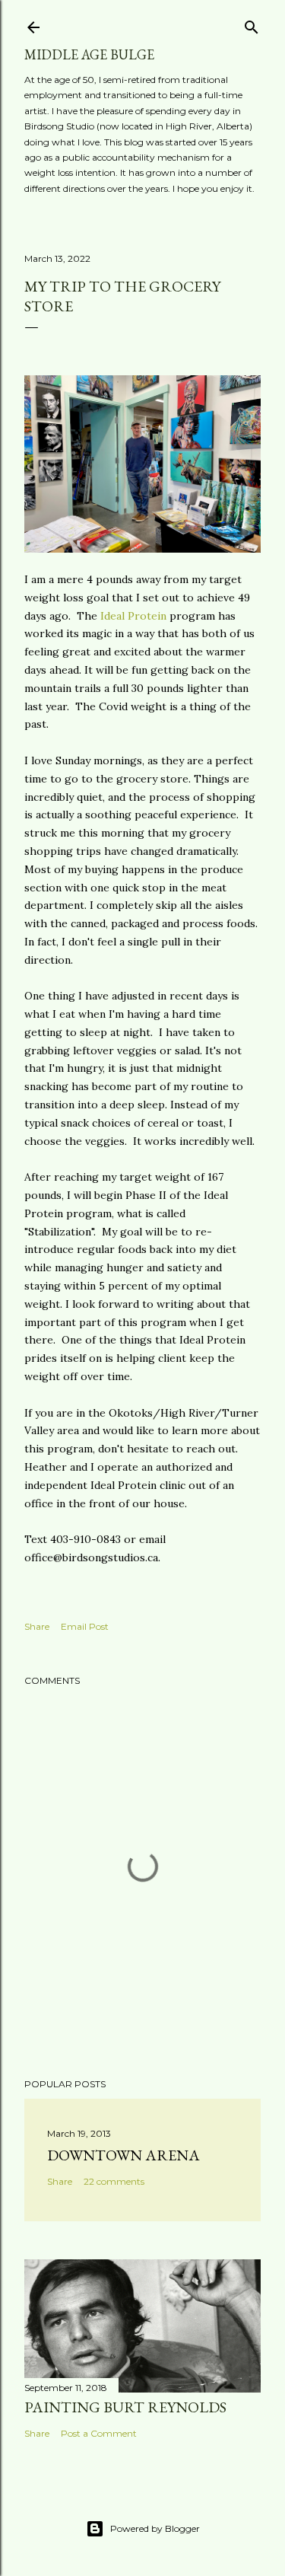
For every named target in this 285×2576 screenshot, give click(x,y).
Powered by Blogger (155, 2528)
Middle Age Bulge (89, 54)
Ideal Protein (133, 616)
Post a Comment (99, 2433)
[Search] (252, 24)
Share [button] (37, 1626)
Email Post (85, 1626)
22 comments (114, 2181)
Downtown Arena (123, 2155)
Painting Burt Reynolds (125, 2407)
